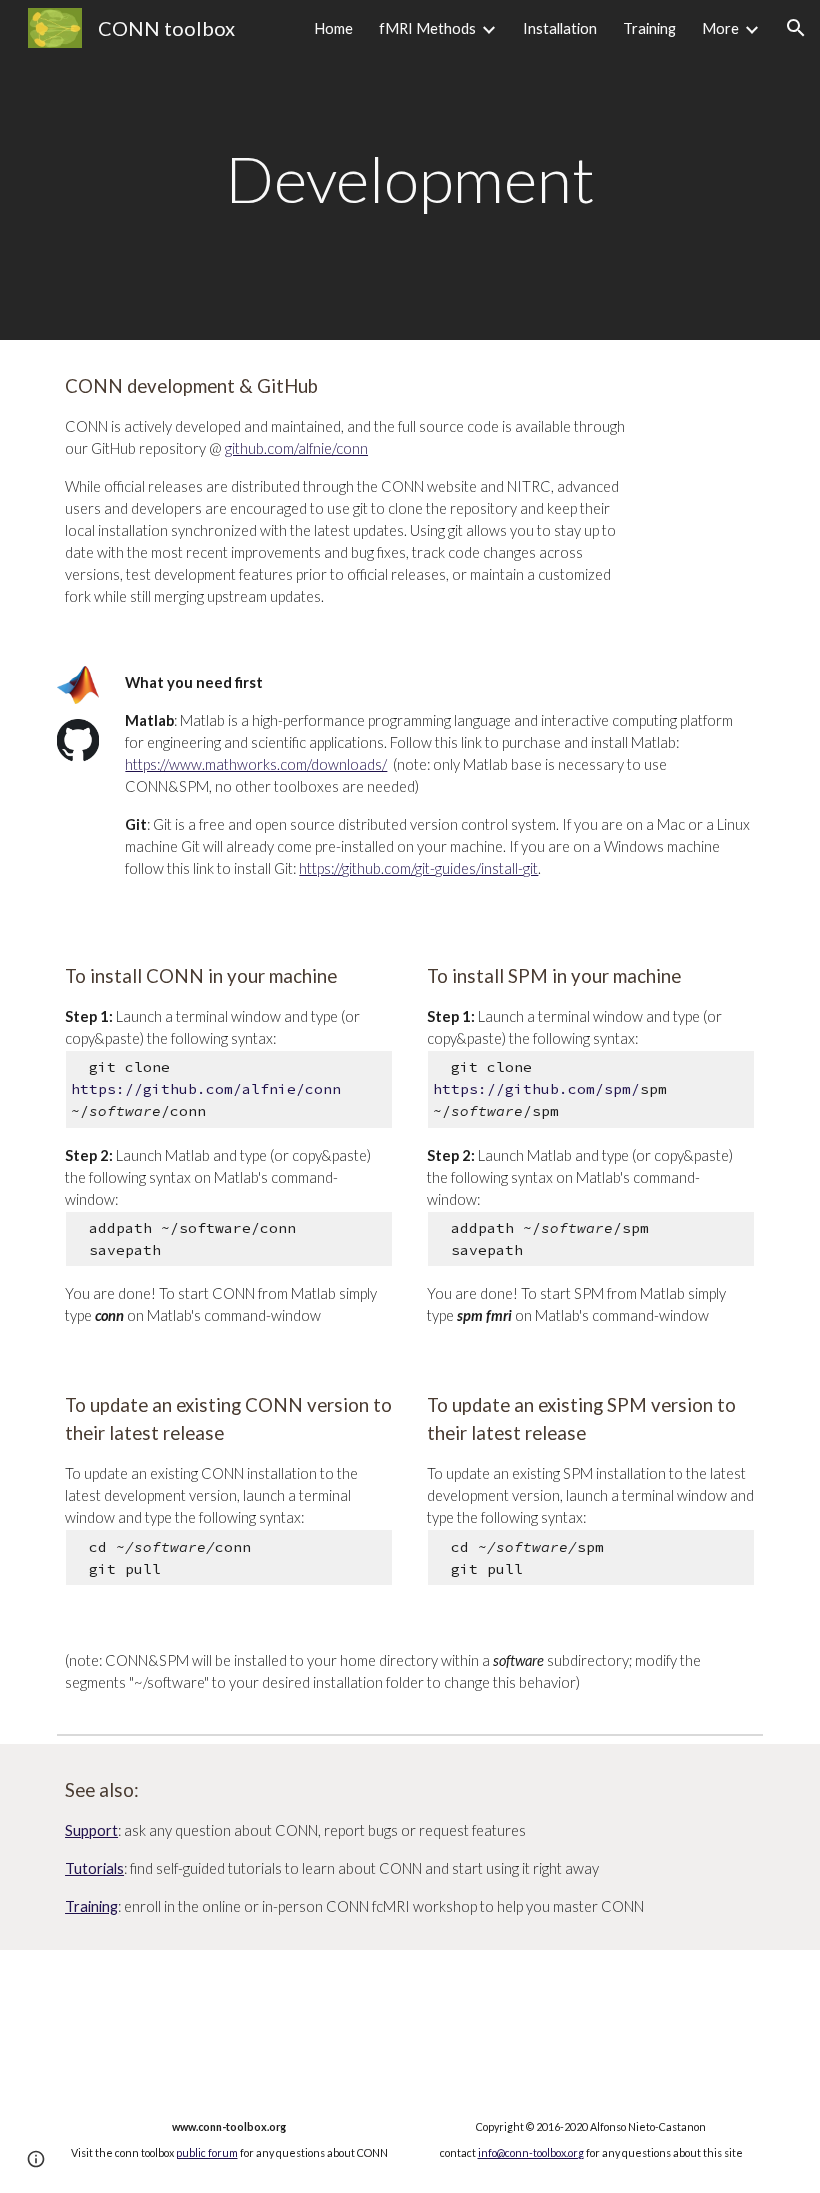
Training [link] (649, 28)
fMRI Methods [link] (427, 28)
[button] (796, 28)
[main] (410, 170)
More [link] (720, 28)
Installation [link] (560, 28)
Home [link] (333, 28)
